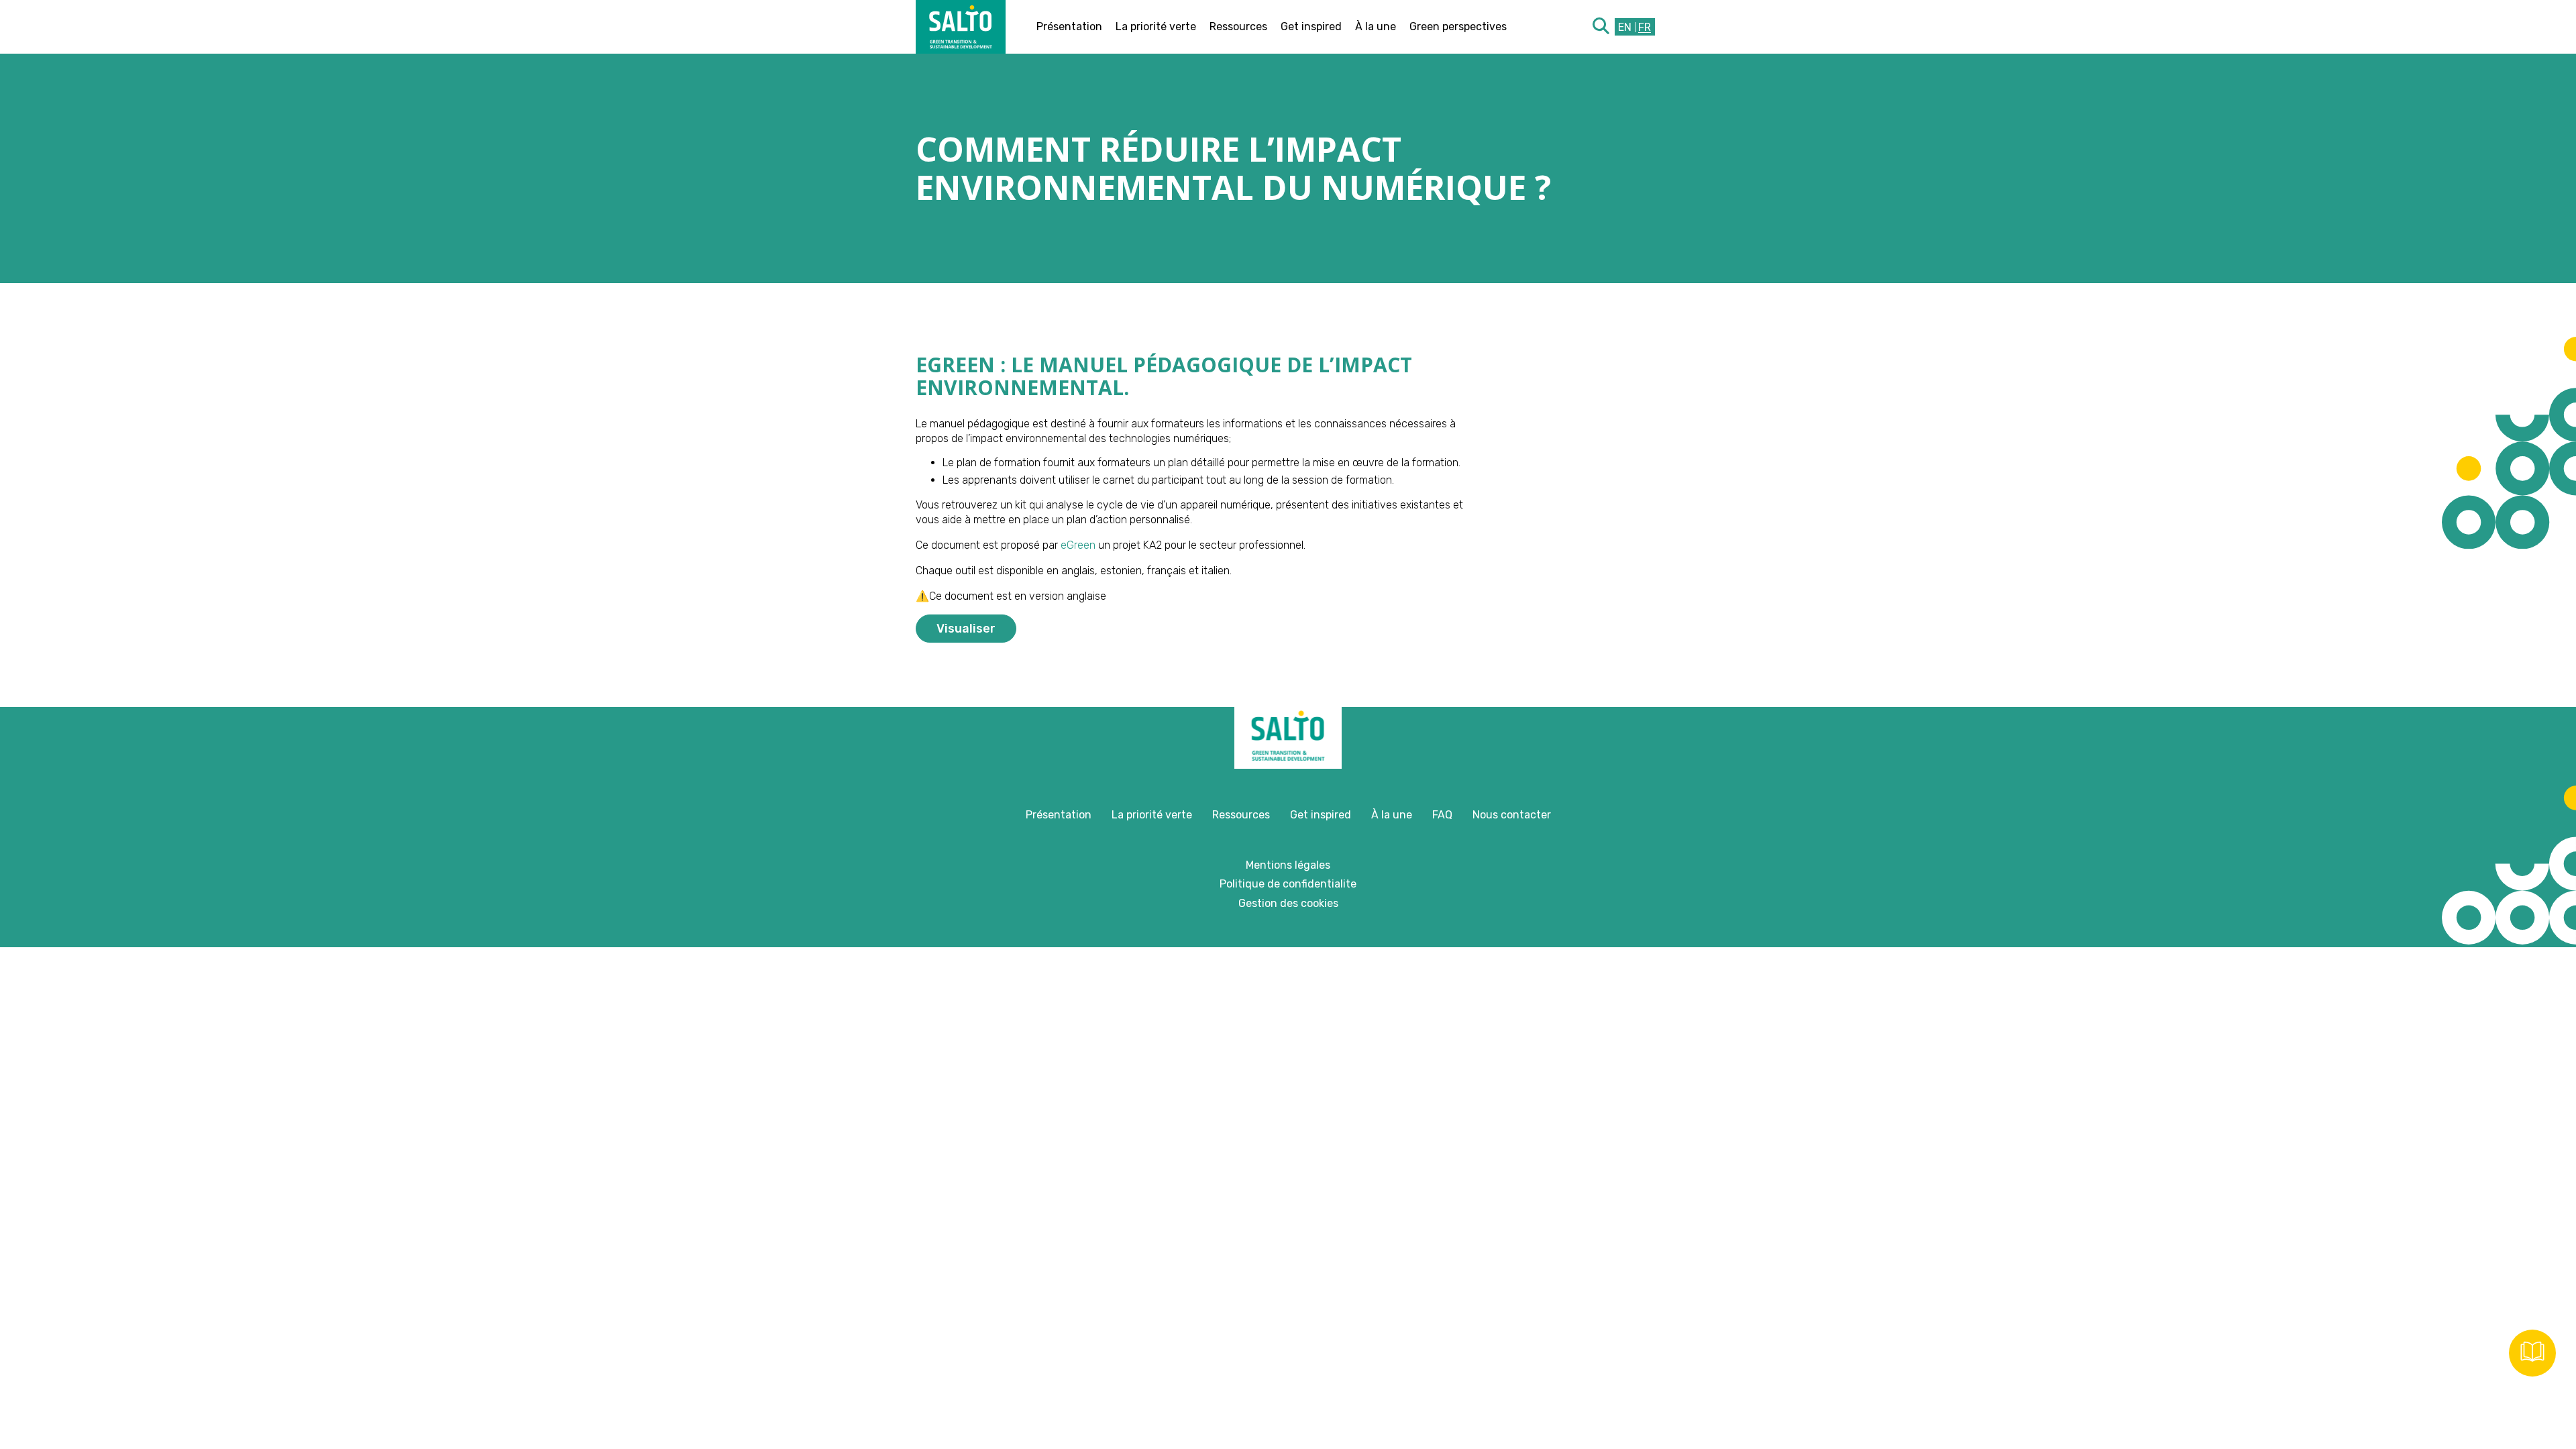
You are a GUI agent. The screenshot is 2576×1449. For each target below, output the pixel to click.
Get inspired (1311, 26)
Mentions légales (1288, 865)
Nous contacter (1512, 815)
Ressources (1238, 26)
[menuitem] (1625, 27)
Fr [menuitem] (1645, 26)
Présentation (1069, 26)
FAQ (1442, 815)
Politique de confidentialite (1288, 884)
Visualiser (966, 629)
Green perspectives (1458, 26)
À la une (1376, 26)
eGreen (1077, 545)
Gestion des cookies (1288, 903)
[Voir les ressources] (2532, 1353)
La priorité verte (1156, 26)
